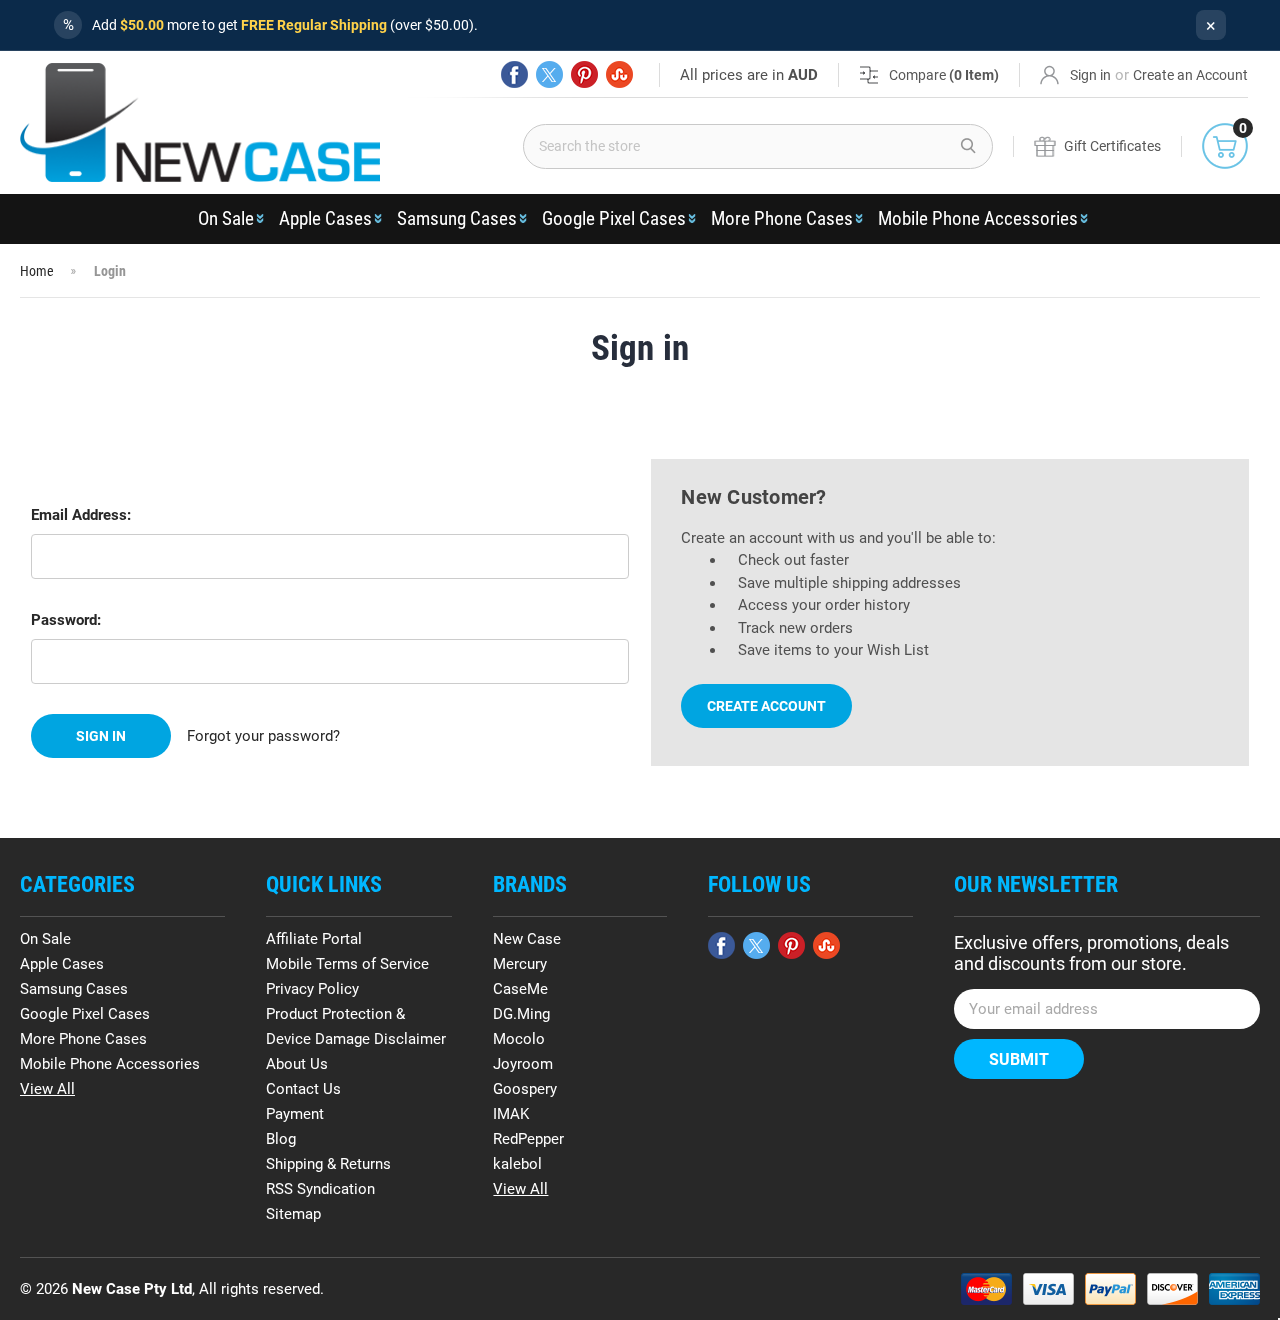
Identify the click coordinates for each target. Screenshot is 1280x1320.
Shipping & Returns (328, 1164)
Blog (281, 1139)
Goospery (525, 1089)
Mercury (520, 964)
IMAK (511, 1114)
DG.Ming (521, 1014)
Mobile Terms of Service (347, 964)
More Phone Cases (782, 218)
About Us (297, 1064)
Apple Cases (325, 218)
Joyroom (523, 1064)
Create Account (766, 706)
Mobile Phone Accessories (978, 218)
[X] (549, 74)
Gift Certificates (1112, 146)
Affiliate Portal (314, 939)
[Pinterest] (584, 74)
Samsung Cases (457, 218)
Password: (66, 620)
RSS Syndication (320, 1189)
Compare (944, 75)
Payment (295, 1114)
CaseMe (520, 989)
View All (47, 1089)
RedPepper (528, 1139)
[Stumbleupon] (619, 74)
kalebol (517, 1164)
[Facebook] (514, 74)
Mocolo (519, 1039)
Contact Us (303, 1089)
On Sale (226, 218)
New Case (527, 939)
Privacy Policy (312, 989)
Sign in (1090, 75)
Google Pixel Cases (614, 218)
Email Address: (81, 515)
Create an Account (1190, 75)
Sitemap (293, 1214)
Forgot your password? (263, 736)
